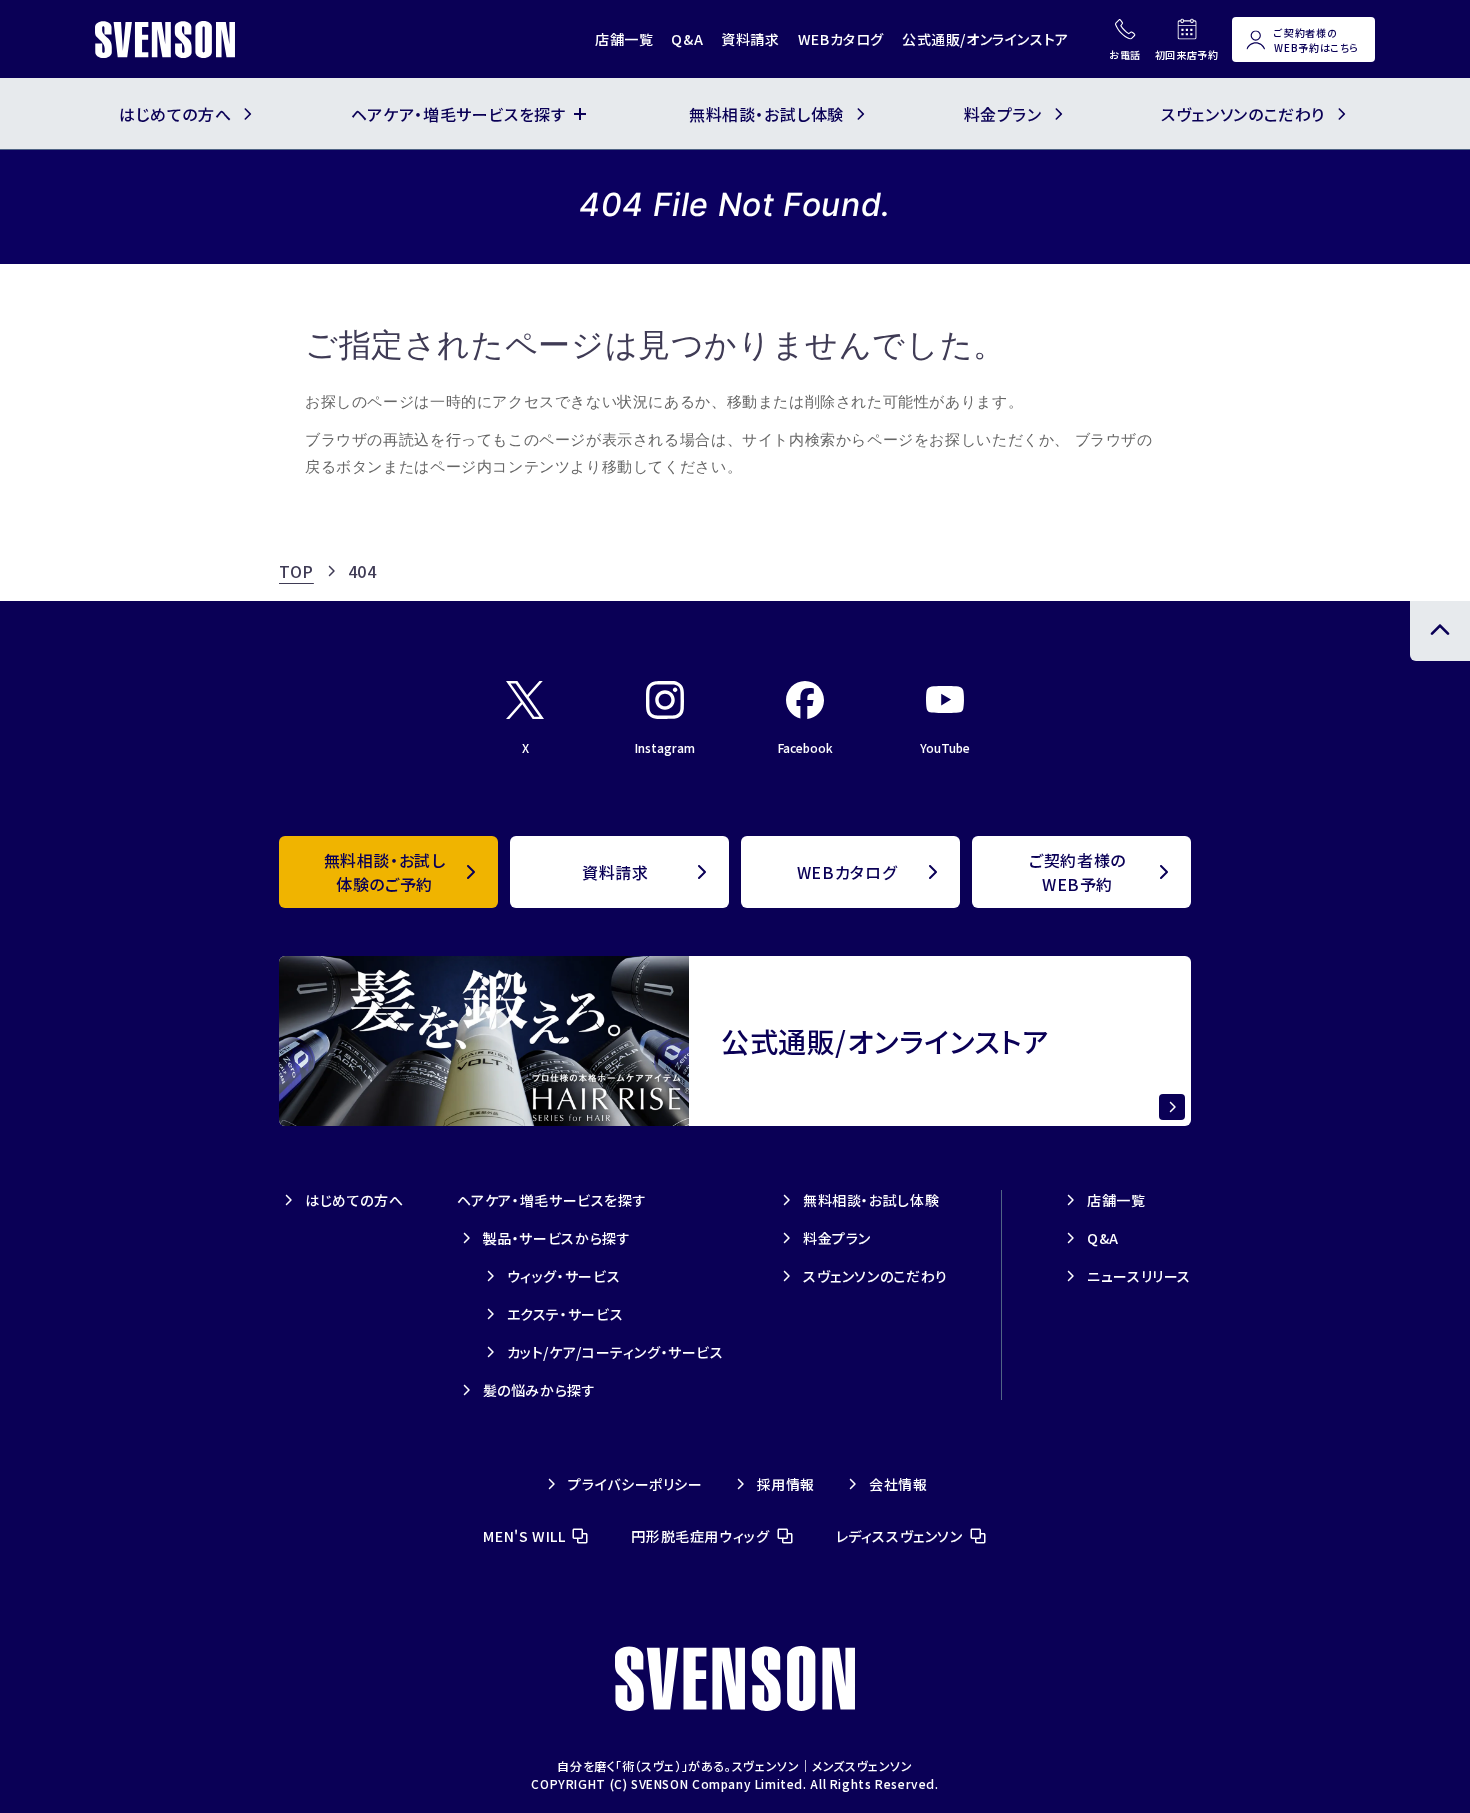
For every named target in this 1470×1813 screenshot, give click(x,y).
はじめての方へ (354, 1200)
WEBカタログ (841, 39)
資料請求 (750, 39)
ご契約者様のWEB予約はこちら (1316, 40)
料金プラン (837, 1238)
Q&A (687, 39)
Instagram (665, 747)
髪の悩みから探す (539, 1390)
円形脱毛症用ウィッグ (700, 1536)
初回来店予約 (1187, 54)
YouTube (945, 747)
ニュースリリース (1139, 1276)
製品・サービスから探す (557, 1238)
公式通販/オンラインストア (985, 39)
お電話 (1125, 54)
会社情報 (898, 1484)
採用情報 (786, 1484)
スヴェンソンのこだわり (875, 1276)
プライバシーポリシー (635, 1484)
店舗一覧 (624, 39)
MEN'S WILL (524, 1536)
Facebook (805, 747)
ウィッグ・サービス (564, 1276)
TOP (296, 571)
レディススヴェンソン (899, 1536)
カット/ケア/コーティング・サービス (615, 1352)
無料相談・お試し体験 (871, 1200)
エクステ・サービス (565, 1314)
